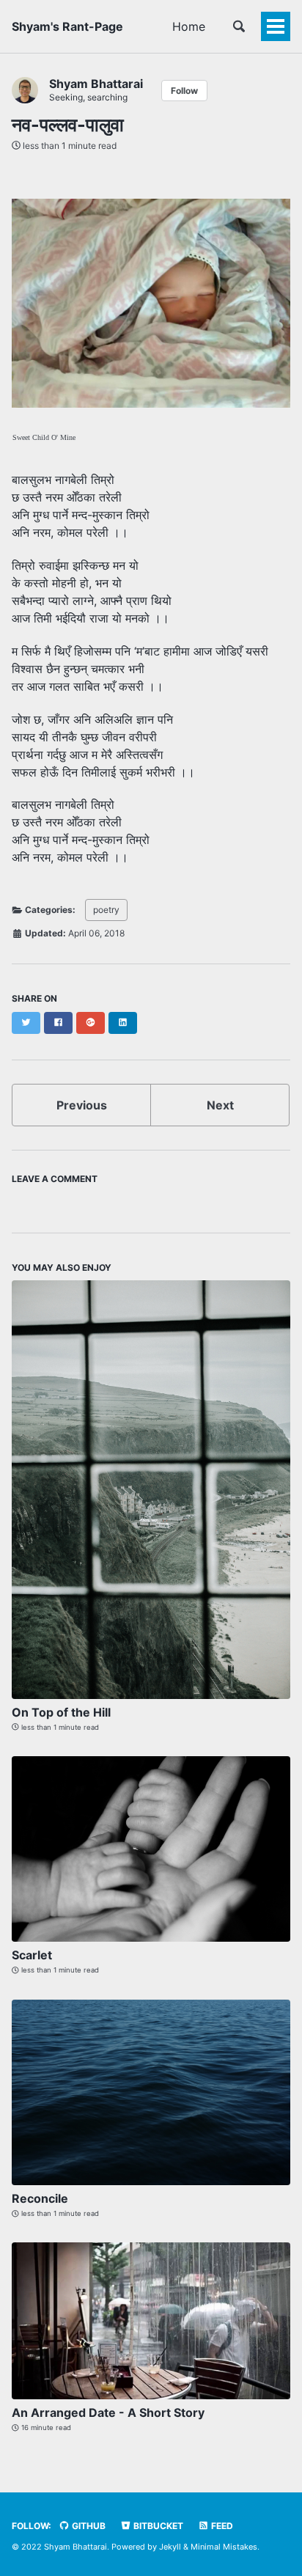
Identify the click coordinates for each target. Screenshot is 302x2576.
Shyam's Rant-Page (67, 26)
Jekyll (170, 2547)
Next (220, 1105)
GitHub (88, 2526)
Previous (82, 1105)
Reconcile (40, 2198)
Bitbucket (157, 2526)
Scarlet (32, 1955)
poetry (106, 910)
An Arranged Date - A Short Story (108, 2412)
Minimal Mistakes (224, 2547)
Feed (221, 2526)
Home (189, 26)
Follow (184, 91)
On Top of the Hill (61, 1712)
